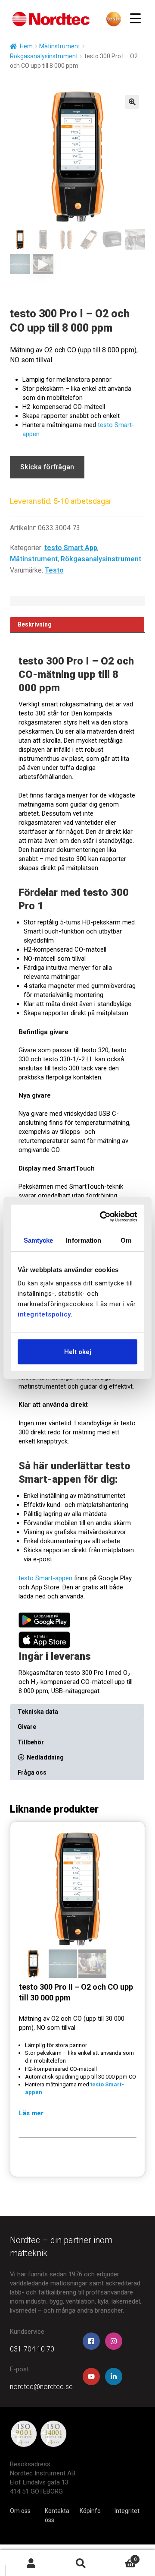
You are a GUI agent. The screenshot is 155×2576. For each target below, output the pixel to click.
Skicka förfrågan (47, 467)
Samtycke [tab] (39, 1240)
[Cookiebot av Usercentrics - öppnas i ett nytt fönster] (104, 1217)
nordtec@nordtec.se (41, 2387)
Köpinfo (90, 2511)
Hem (26, 46)
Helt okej (78, 1352)
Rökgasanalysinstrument (44, 56)
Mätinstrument (60, 46)
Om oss (20, 2511)
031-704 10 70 (32, 2349)
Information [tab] (84, 1240)
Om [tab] (126, 1240)
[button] (132, 102)
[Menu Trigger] (135, 18)
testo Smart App (71, 548)
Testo (54, 570)
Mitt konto (31, 2563)
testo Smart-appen (45, 1578)
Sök (81, 2563)
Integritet (127, 2511)
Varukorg (121, 2557)
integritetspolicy (44, 1314)
